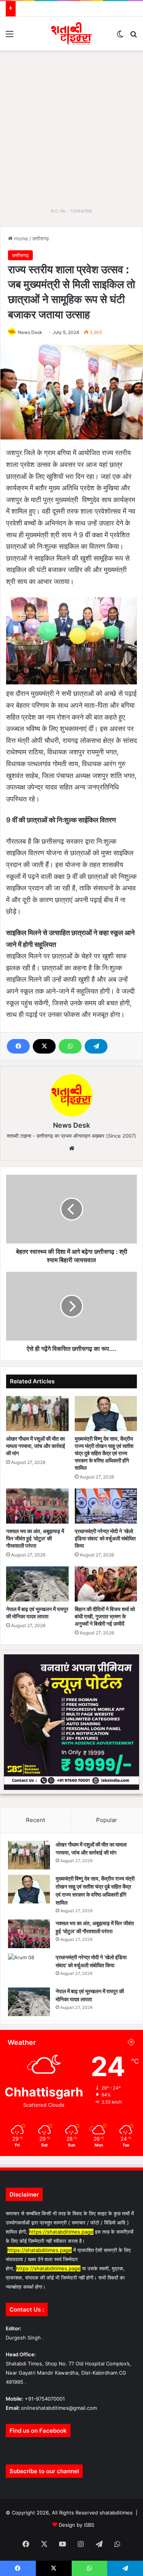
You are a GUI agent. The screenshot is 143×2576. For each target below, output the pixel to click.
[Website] (72, 1148)
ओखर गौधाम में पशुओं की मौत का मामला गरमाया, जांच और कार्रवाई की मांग (36, 1446)
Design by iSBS (76, 2525)
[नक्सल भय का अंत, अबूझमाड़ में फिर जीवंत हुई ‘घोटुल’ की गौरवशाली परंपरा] (37, 1506)
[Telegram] (96, 1046)
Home (20, 238)
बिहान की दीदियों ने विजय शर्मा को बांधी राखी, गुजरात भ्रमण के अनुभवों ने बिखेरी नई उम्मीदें (105, 1616)
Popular (107, 1820)
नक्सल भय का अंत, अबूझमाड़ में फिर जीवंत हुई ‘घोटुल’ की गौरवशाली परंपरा (35, 1538)
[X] (44, 1046)
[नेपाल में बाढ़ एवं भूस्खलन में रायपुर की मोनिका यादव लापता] (37, 1584)
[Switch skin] (120, 36)
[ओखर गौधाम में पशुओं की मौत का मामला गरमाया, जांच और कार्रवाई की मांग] (37, 1414)
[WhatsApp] (70, 1046)
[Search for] (133, 36)
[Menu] (10, 36)
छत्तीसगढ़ (41, 238)
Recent (35, 1820)
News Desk (30, 332)
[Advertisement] (71, 126)
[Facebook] (18, 1046)
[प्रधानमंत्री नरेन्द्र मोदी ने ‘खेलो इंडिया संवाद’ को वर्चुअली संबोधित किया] (106, 1506)
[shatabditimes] (71, 34)
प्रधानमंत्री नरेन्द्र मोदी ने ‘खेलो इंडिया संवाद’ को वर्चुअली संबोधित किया (105, 1538)
